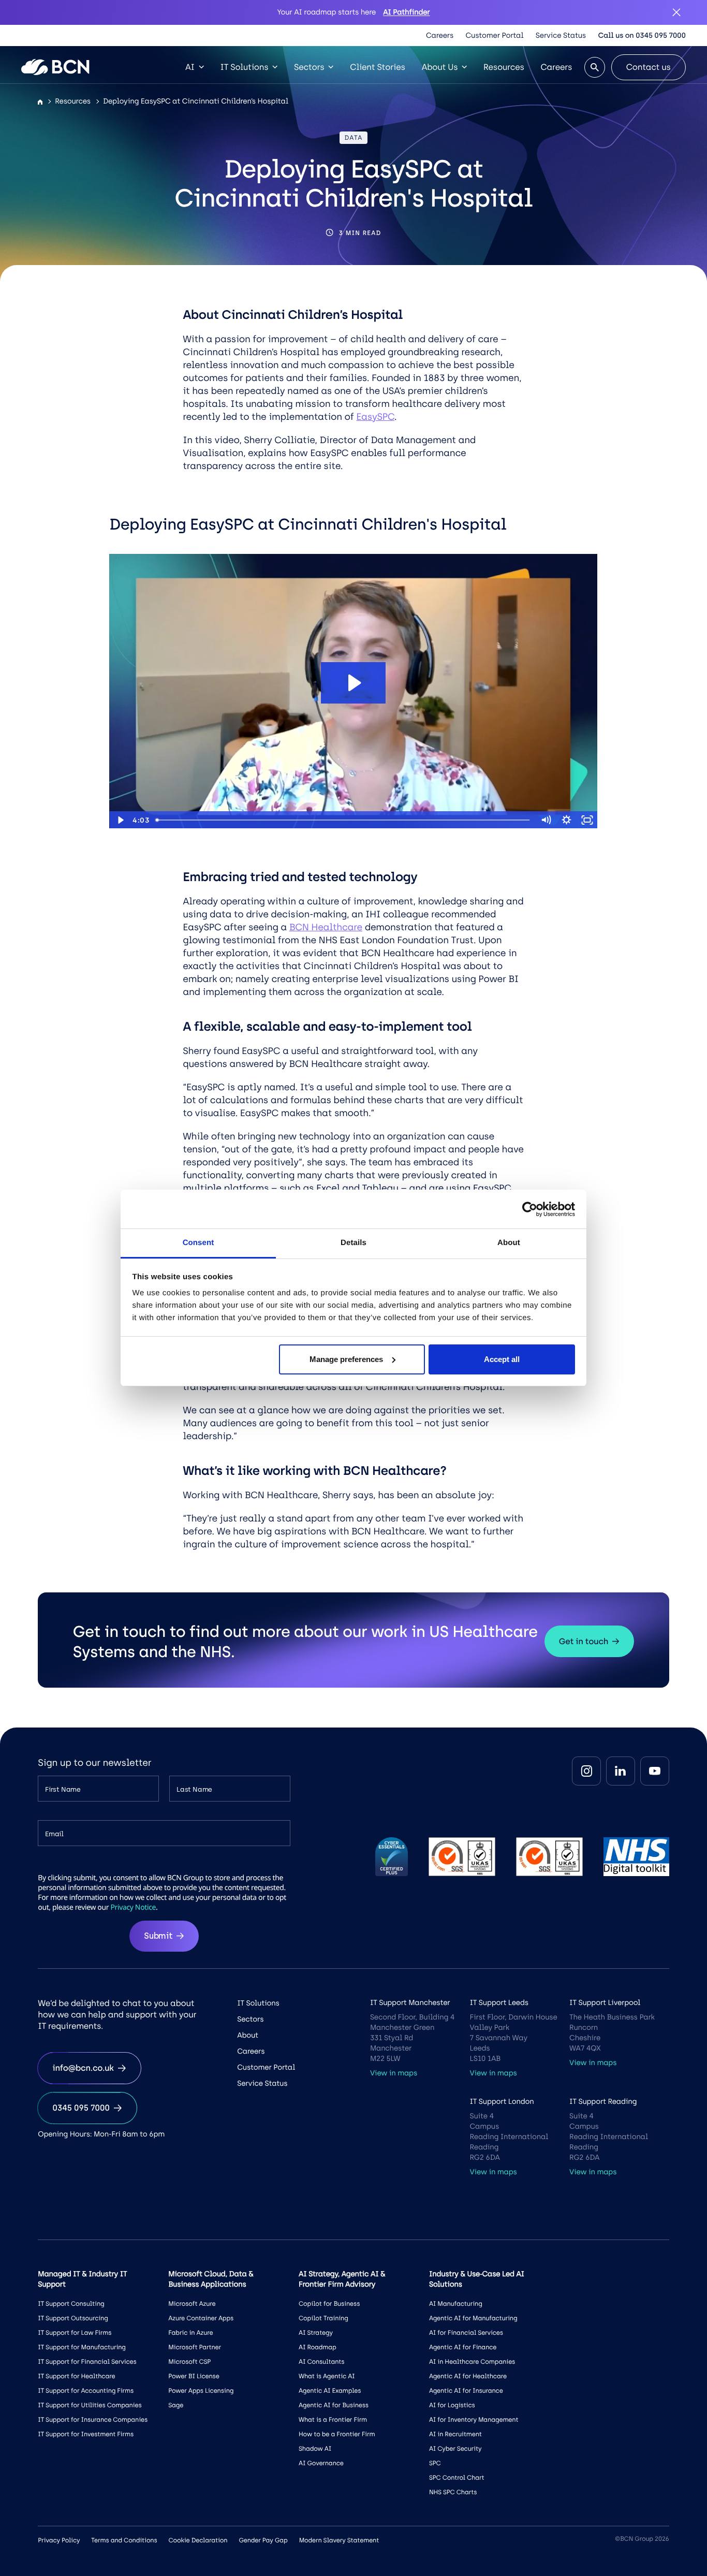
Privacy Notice (133, 1907)
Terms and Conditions (124, 2540)
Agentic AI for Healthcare (468, 2376)
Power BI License (194, 2376)
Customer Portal (495, 35)
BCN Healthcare (326, 927)
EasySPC (375, 417)
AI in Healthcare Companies (472, 2362)
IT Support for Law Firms (75, 2333)
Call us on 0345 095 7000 (642, 35)
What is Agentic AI (327, 2376)
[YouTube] (655, 1771)
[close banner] (676, 12)
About (248, 2035)
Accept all (502, 1359)
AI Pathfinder (406, 12)
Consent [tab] (198, 1243)
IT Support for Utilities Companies (90, 2405)
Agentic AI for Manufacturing (473, 2318)
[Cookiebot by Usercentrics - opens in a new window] (530, 1209)
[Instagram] (586, 1771)
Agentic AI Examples (330, 2391)
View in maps (394, 2073)
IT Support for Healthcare (76, 2376)
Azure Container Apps (201, 2318)
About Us (440, 67)
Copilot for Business (329, 2304)
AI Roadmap (318, 2347)
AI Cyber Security (455, 2449)
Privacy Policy (59, 2540)
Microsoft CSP (189, 2362)
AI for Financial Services (466, 2333)
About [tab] (509, 1243)
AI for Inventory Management (474, 2420)
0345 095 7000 (81, 2108)
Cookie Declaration (198, 2540)
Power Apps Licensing (201, 2391)
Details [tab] (353, 1243)
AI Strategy (316, 2333)
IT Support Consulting (71, 2304)
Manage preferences (346, 1359)
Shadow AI (315, 2449)
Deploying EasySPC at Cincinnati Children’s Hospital (196, 101)
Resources (504, 67)
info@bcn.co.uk (83, 2068)
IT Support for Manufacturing (82, 2347)
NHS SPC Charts (453, 2492)
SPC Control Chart (457, 2478)
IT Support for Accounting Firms (86, 2391)
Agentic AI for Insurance (466, 2391)
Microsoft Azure (192, 2304)
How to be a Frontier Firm (337, 2434)
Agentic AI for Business (334, 2405)
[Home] (40, 102)
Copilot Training (323, 2318)
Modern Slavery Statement (339, 2540)
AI (190, 67)
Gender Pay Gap (263, 2540)
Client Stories (377, 67)
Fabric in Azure (190, 2333)
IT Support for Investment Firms (86, 2434)
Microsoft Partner (195, 2347)
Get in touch (584, 1641)
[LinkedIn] (621, 1771)
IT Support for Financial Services (87, 2362)
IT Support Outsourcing (73, 2318)
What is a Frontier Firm (333, 2420)
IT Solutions (245, 67)
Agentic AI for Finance (463, 2347)
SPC (435, 2463)
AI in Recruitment (455, 2434)
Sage (176, 2405)
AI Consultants (321, 2362)
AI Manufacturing (456, 2304)
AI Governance (321, 2463)
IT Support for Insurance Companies (93, 2420)
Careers (440, 35)
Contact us (649, 67)
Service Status (561, 35)
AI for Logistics (452, 2405)
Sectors (309, 67)
